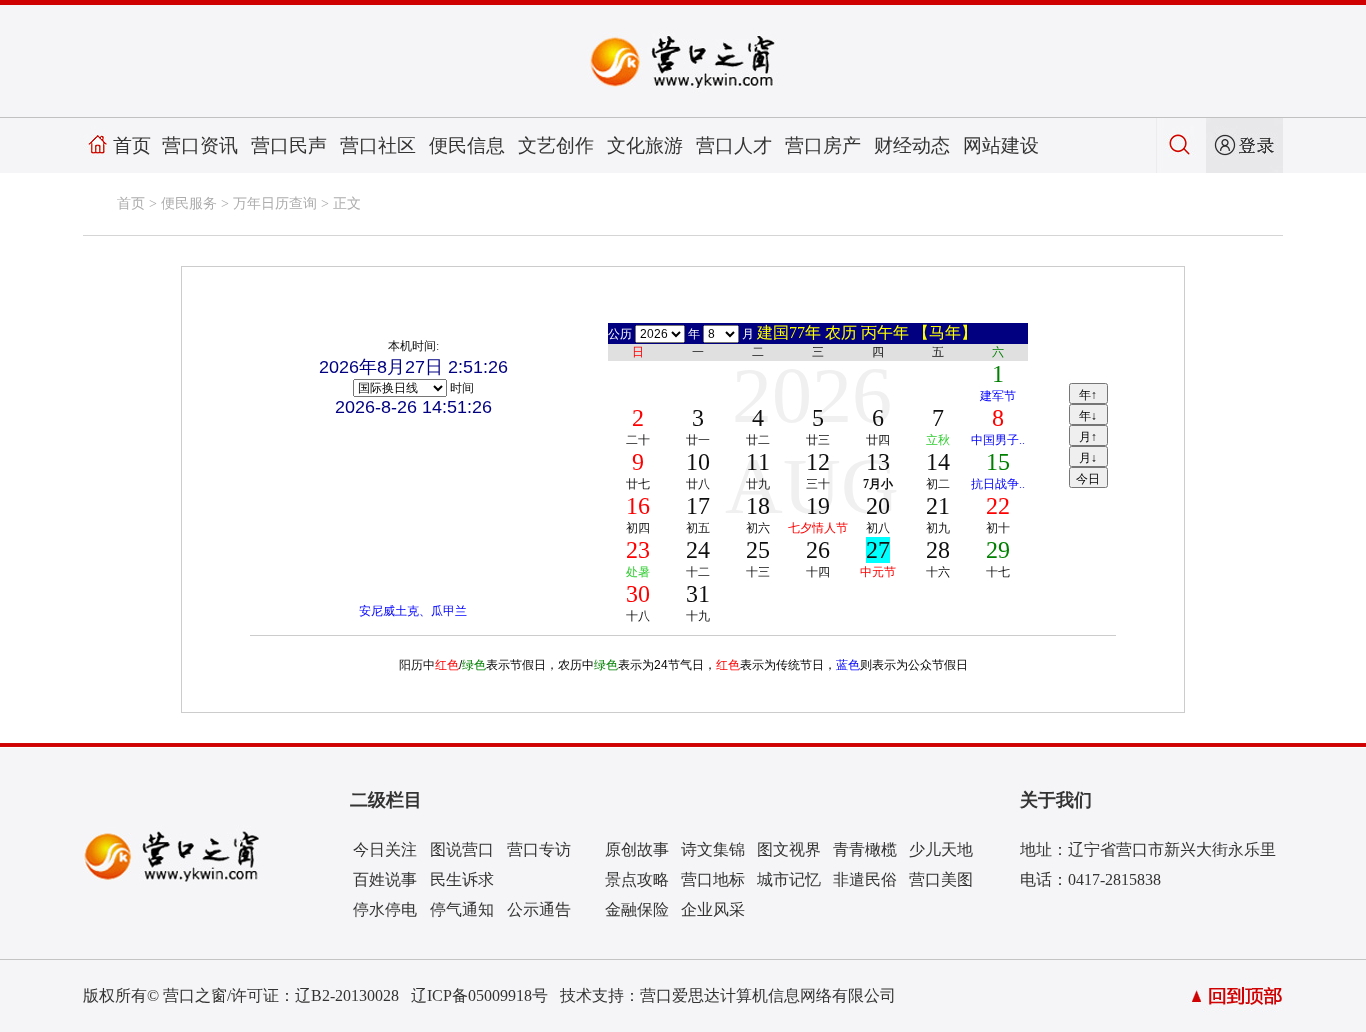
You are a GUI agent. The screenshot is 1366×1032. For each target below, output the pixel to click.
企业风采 (713, 909)
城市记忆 (789, 879)
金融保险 (637, 909)
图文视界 (789, 849)
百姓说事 (385, 879)
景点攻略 (637, 879)
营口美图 (941, 879)
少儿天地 (941, 849)
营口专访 (539, 849)
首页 (132, 145)
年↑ (1088, 395)
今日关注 (385, 849)
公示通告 (539, 909)
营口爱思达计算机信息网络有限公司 (768, 995)
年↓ (1088, 416)
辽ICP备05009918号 (479, 995)
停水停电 (385, 909)
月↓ (1088, 458)
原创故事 (637, 849)
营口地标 (713, 879)
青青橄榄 (865, 849)
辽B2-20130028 (347, 995)
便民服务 (189, 203)
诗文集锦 (713, 849)
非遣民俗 (865, 879)
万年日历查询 (275, 203)
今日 (1088, 479)
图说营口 (462, 849)
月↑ (1088, 437)
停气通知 (462, 909)
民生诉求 (462, 879)
